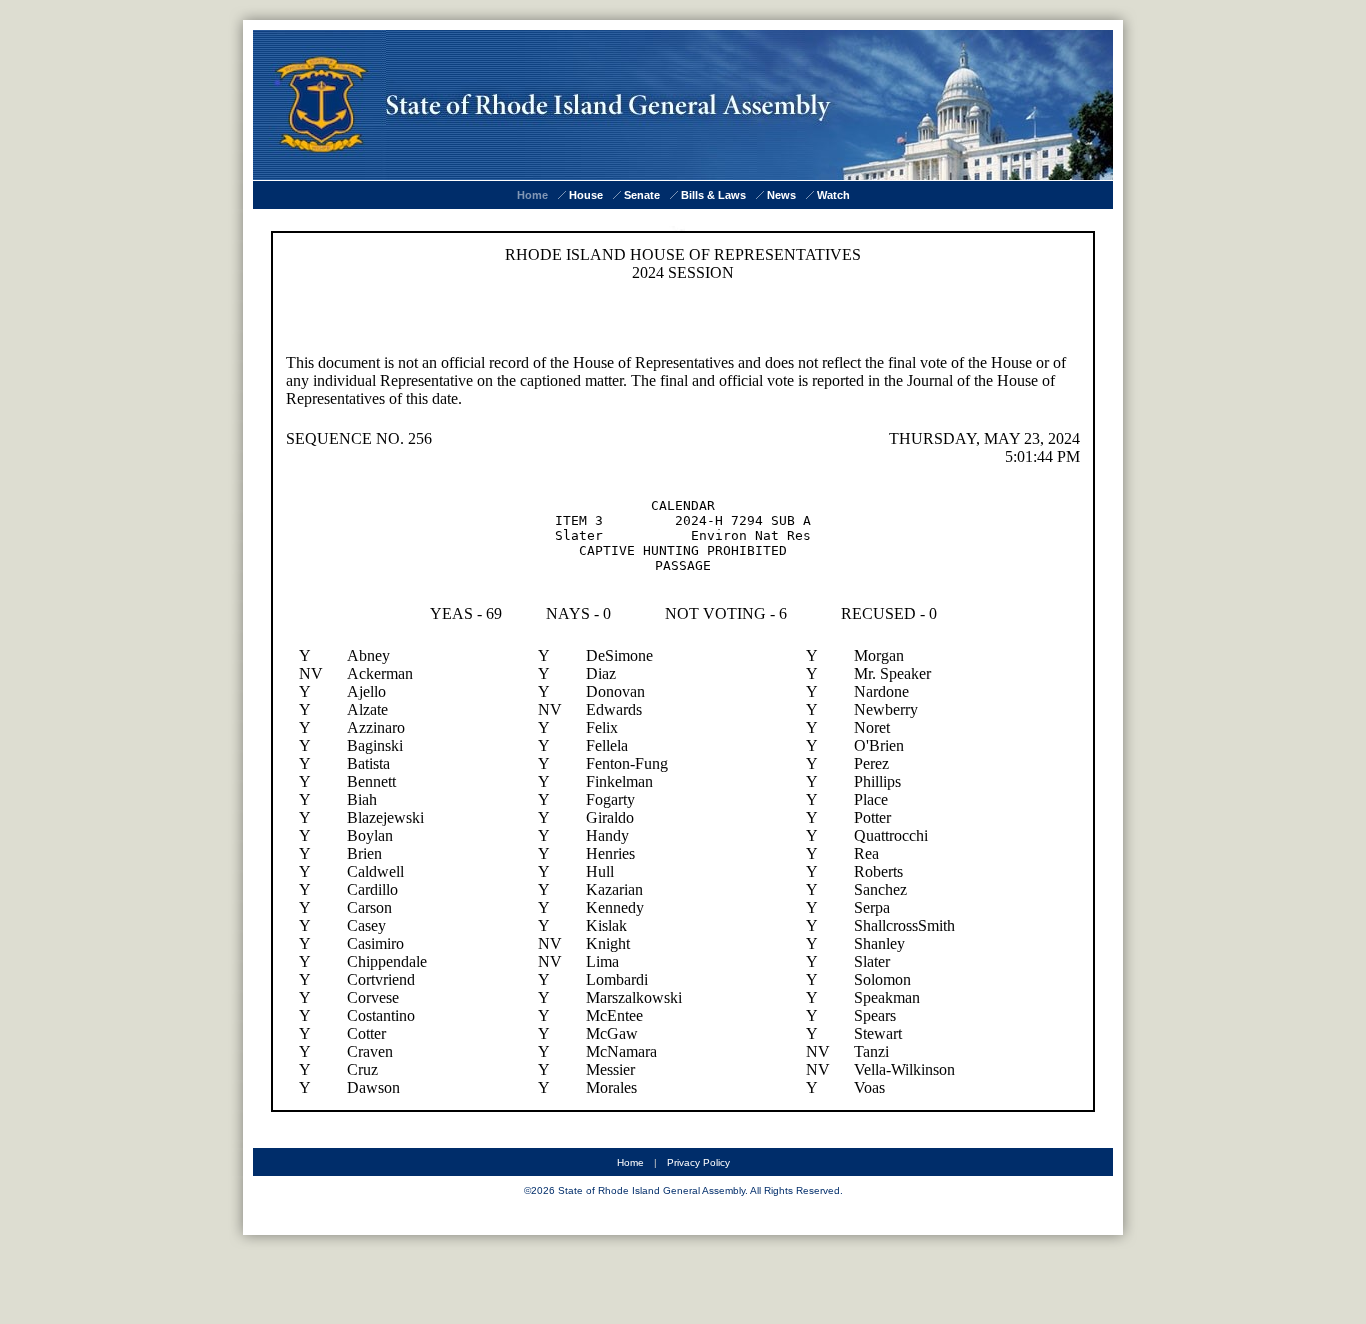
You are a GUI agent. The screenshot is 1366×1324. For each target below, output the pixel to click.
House (586, 195)
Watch (833, 195)
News (781, 195)
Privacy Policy (698, 1162)
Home (532, 195)
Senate (642, 195)
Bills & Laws (713, 195)
